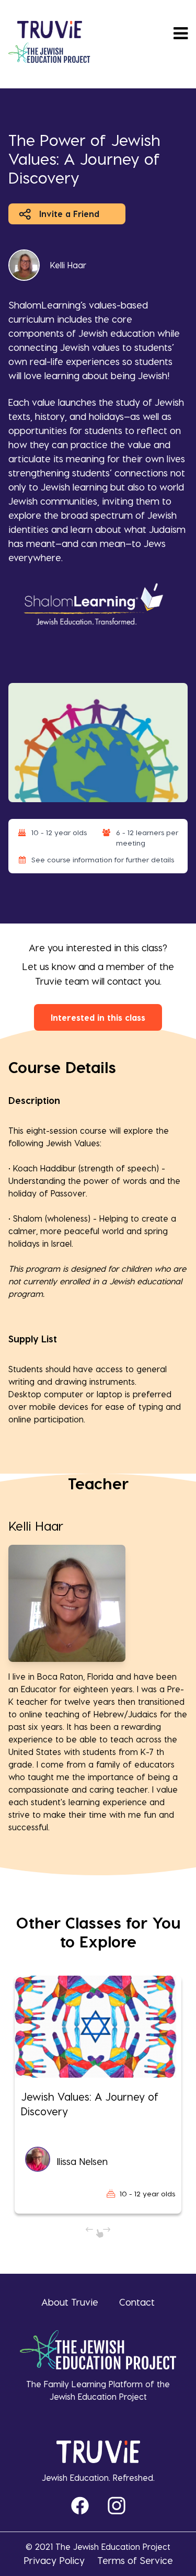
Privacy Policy (54, 2560)
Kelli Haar (68, 265)
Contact (137, 2302)
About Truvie (70, 2302)
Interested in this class (98, 1017)
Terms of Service (135, 2560)
